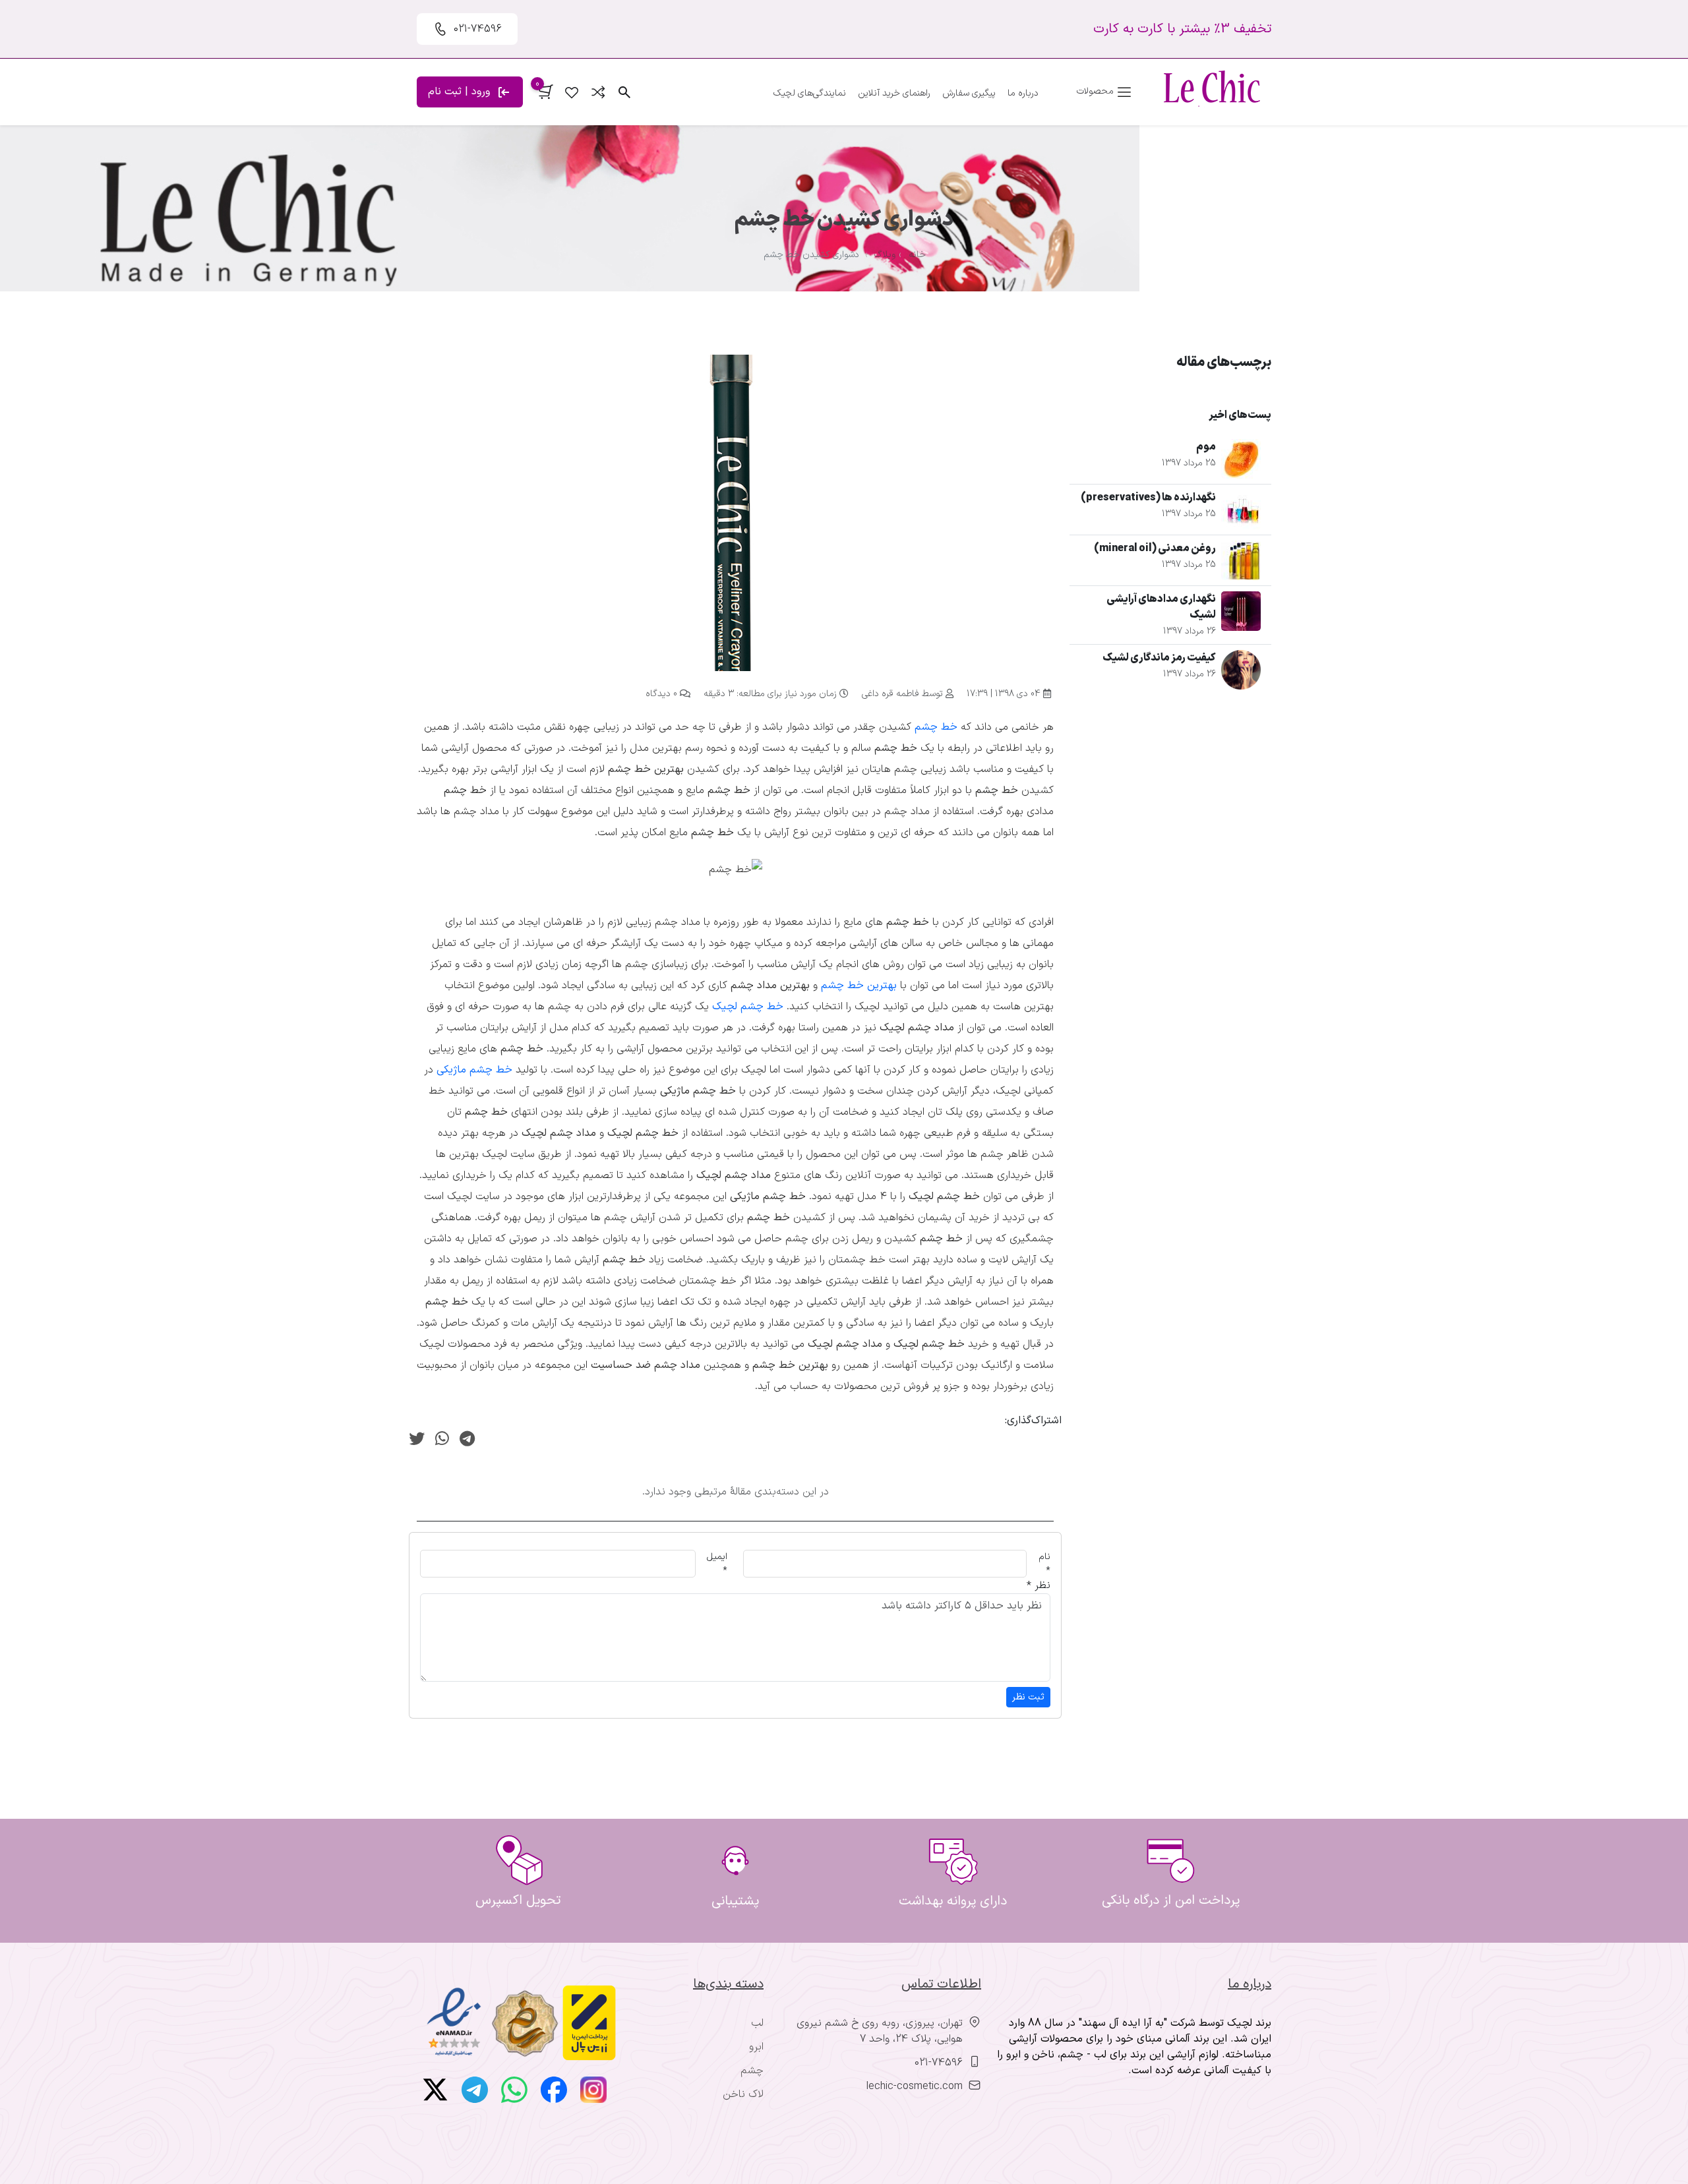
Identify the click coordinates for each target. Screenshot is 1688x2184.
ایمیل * (717, 1564)
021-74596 (939, 2063)
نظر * (1039, 1585)
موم (1206, 447)
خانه (917, 255)
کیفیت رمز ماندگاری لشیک (1159, 658)
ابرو (756, 2047)
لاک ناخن (743, 2094)
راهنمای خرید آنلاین (894, 93)
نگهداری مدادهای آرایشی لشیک (1161, 607)
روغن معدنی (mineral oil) (1155, 548)
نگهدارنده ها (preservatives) (1148, 498)
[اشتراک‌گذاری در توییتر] (417, 1440)
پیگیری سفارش (969, 93)
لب (757, 2023)
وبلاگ (885, 255)
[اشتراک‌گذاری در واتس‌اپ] (442, 1440)
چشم (752, 2071)
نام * (1045, 1564)
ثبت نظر (1028, 1697)
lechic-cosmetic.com (915, 2086)
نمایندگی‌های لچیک (810, 93)
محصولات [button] (1097, 91)
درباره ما (1023, 93)
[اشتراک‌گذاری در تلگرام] (467, 1440)
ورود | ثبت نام (461, 92)
